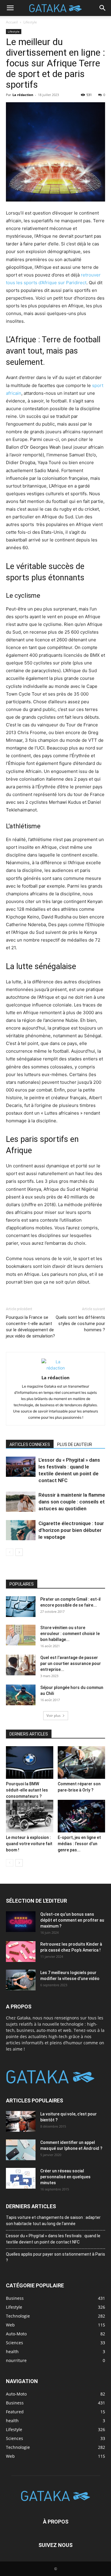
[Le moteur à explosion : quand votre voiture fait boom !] (30, 1816)
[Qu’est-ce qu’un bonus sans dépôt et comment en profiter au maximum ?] (21, 1922)
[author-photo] (56, 1368)
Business (15, 2402)
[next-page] (19, 1552)
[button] (10, 8)
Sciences (15, 2438)
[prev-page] (10, 1552)
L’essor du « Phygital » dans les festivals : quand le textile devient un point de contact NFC (53, 2239)
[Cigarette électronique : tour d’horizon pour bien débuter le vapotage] (21, 1530)
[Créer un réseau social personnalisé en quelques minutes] (21, 2178)
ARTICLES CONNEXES (30, 1444)
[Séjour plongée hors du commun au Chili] (21, 1695)
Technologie (18, 2447)
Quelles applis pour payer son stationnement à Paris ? (55, 2257)
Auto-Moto (16, 2394)
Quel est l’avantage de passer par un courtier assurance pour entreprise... (71, 1663)
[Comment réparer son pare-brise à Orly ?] (81, 1762)
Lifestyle (30, 22)
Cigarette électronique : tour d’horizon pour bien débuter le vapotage (71, 1530)
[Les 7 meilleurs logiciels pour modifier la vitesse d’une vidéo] (21, 1980)
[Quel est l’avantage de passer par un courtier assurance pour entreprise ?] (21, 1665)
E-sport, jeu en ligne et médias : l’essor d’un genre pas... (79, 1844)
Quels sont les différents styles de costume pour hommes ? (80, 1324)
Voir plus (54, 1716)
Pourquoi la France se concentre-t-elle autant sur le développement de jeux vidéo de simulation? (30, 1327)
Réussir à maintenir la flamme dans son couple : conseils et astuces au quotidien (72, 1502)
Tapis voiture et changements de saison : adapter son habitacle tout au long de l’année (53, 2220)
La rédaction (23, 95)
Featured (15, 2411)
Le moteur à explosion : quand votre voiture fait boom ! (29, 1844)
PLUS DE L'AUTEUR (75, 1444)
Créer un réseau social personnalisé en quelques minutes (65, 2177)
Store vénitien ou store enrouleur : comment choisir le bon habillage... (70, 1634)
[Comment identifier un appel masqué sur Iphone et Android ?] (21, 2150)
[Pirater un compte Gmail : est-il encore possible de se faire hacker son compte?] (21, 1607)
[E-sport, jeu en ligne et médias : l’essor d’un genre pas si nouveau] (81, 1816)
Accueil (12, 22)
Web (10, 2456)
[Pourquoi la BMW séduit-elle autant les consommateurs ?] (30, 1762)
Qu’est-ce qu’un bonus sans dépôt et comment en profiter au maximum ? (72, 1920)
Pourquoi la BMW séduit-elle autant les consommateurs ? (27, 1790)
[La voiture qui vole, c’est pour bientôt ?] (21, 2121)
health (12, 2420)
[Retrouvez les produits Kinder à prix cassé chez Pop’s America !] (21, 1952)
